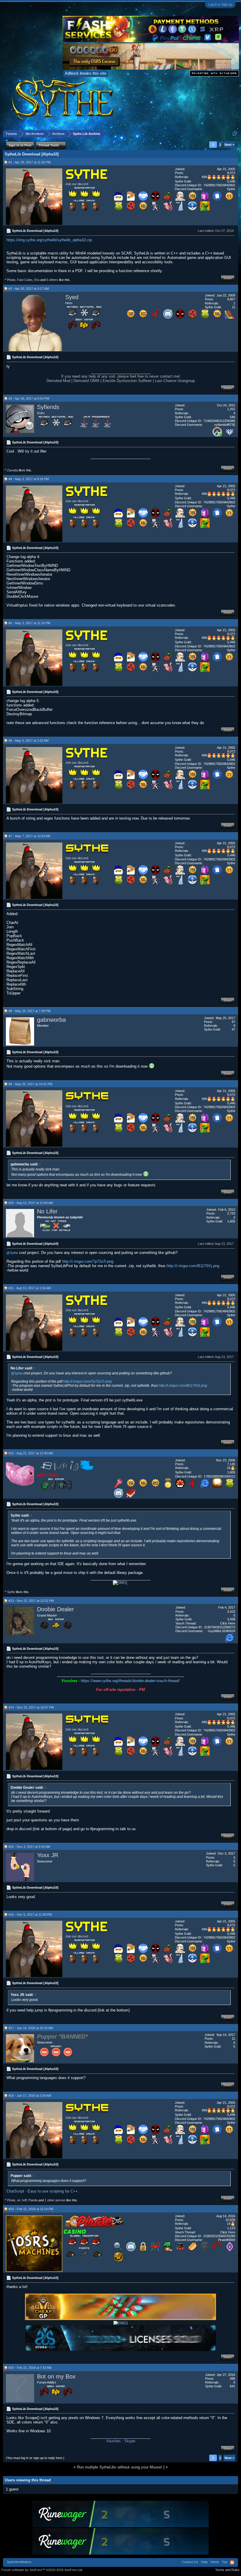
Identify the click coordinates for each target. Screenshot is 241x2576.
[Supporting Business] (143, 199)
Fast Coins (25, 280)
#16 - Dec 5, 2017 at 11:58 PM (30, 1915)
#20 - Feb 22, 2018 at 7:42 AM (30, 2368)
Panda (33, 2200)
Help (204, 2562)
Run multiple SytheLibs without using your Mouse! (120, 2467)
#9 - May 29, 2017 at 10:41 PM (30, 1084)
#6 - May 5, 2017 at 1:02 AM (29, 741)
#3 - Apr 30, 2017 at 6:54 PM (29, 398)
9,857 (231, 299)
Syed (72, 297)
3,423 (231, 1612)
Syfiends (48, 407)
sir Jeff (22, 2200)
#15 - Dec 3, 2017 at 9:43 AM (29, 1847)
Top (225, 2562)
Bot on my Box (56, 2376)
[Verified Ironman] (205, 2250)
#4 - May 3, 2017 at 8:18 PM (29, 479)
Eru (37, 280)
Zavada (12, 470)
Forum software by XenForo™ (42, 2570)
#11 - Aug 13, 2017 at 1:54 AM (30, 1288)
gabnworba (51, 1020)
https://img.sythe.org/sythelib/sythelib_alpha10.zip (49, 240)
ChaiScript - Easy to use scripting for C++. (43, 2191)
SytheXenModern (19, 2562)
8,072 (231, 173)
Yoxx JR (48, 1855)
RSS (232, 2562)
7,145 (231, 1464)
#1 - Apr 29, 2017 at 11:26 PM (30, 162)
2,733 (231, 1213)
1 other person (55, 2200)
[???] (155, 199)
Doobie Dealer (56, 1609)
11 (234, 2039)
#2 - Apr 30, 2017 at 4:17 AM (29, 289)
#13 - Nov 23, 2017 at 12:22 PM (31, 1601)
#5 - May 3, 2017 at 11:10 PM (29, 623)
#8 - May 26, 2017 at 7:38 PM (30, 1011)
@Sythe (12, 1253)
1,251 (231, 409)
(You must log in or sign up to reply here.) (35, 2458)
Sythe (11, 1592)
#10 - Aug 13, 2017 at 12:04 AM (31, 1203)
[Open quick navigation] (235, 134)
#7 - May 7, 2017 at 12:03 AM (29, 836)
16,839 (230, 2220)
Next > (229, 145)
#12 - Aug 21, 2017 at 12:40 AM (31, 1453)
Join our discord (77, 184)
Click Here (228, 1623)
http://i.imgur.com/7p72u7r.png (88, 1261)
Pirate (11, 280)
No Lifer (47, 1211)
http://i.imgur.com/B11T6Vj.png (193, 1266)
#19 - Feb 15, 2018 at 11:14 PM (31, 2209)
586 (232, 2379)
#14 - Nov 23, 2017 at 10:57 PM (31, 1707)
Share (228, 278)
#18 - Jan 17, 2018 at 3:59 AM (30, 2096)
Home (215, 2562)
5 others (52, 280)
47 (233, 1022)
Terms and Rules (227, 2570)
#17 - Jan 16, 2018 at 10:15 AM (31, 2028)
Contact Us (190, 2562)
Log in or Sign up (220, 4)
